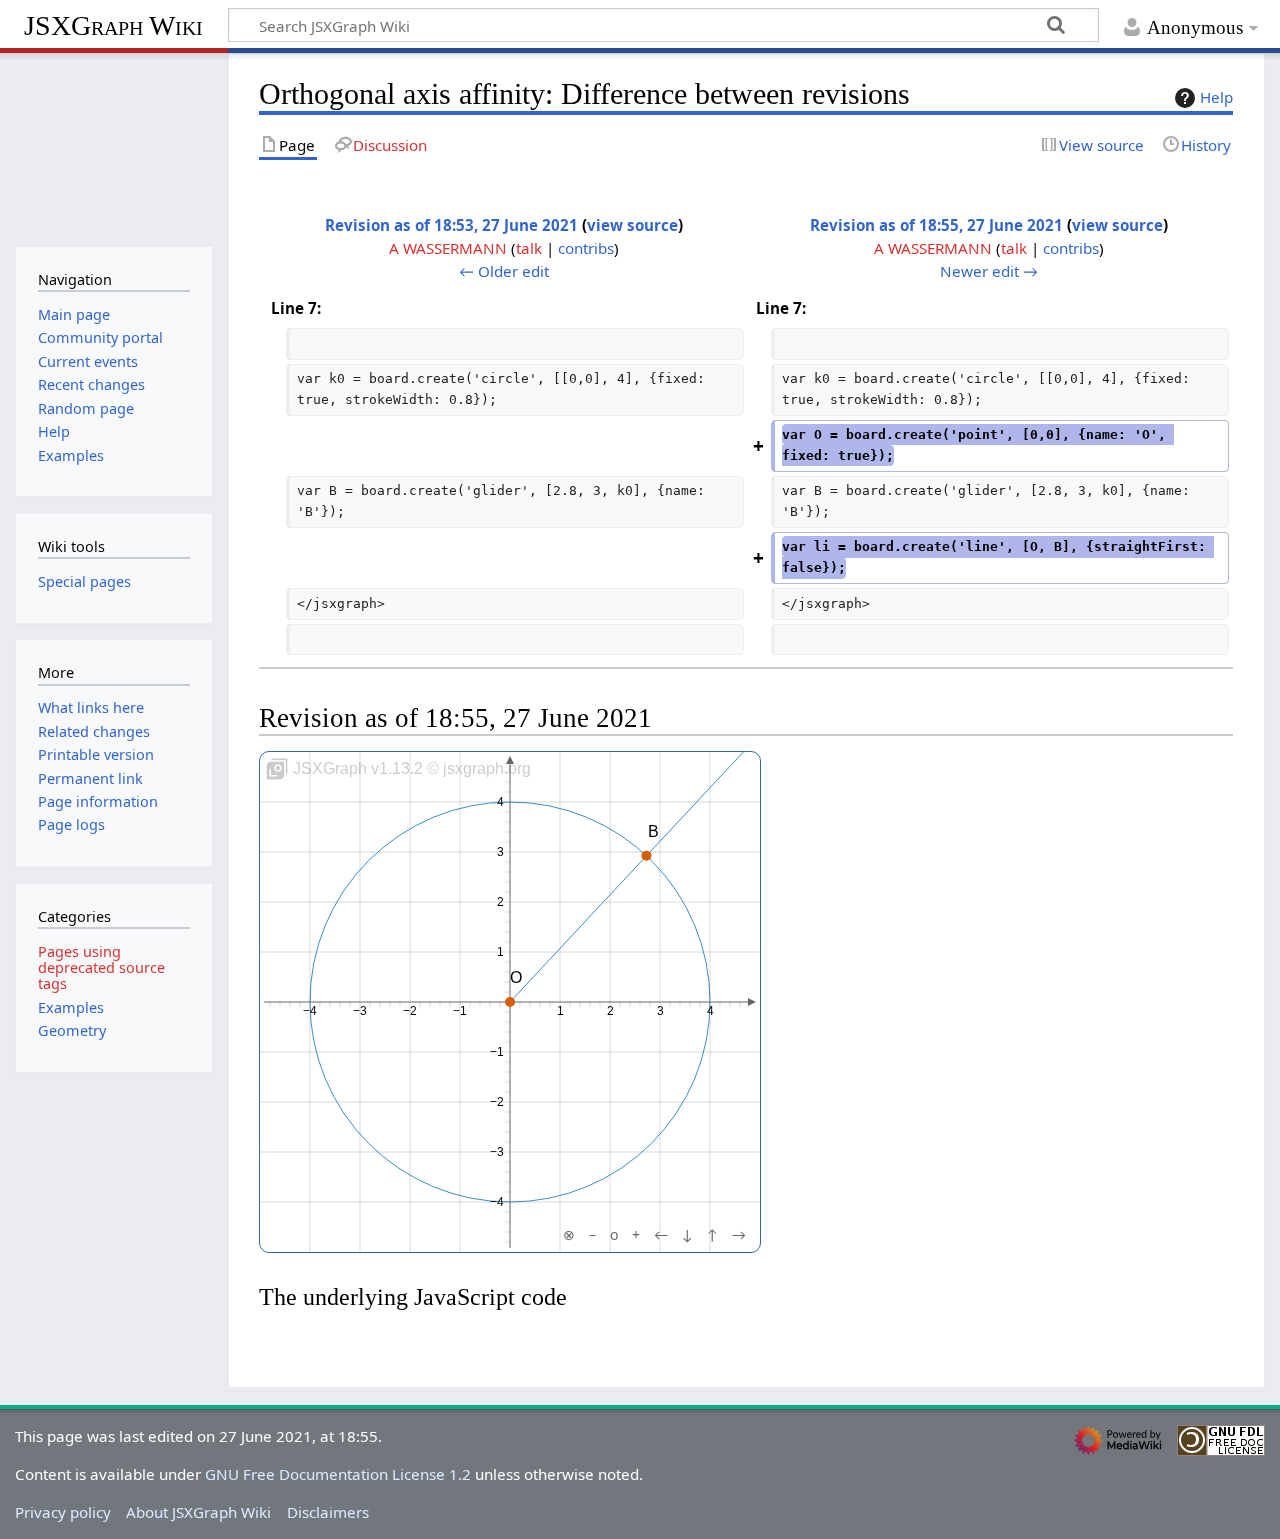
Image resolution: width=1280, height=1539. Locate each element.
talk (529, 248)
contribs (586, 248)
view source (632, 225)
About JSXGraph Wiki (198, 1512)
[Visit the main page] (113, 147)
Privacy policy (63, 1512)
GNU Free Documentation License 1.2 (338, 1474)
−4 (310, 1011)
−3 (360, 1011)
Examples (71, 1007)
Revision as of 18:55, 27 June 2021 (936, 225)
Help (1216, 97)
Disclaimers (328, 1512)
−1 (460, 1011)
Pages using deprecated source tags (101, 967)
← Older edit (504, 271)
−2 (410, 1011)
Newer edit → (989, 271)
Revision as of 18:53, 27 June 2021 (451, 225)
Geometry (72, 1030)
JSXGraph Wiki (113, 25)
